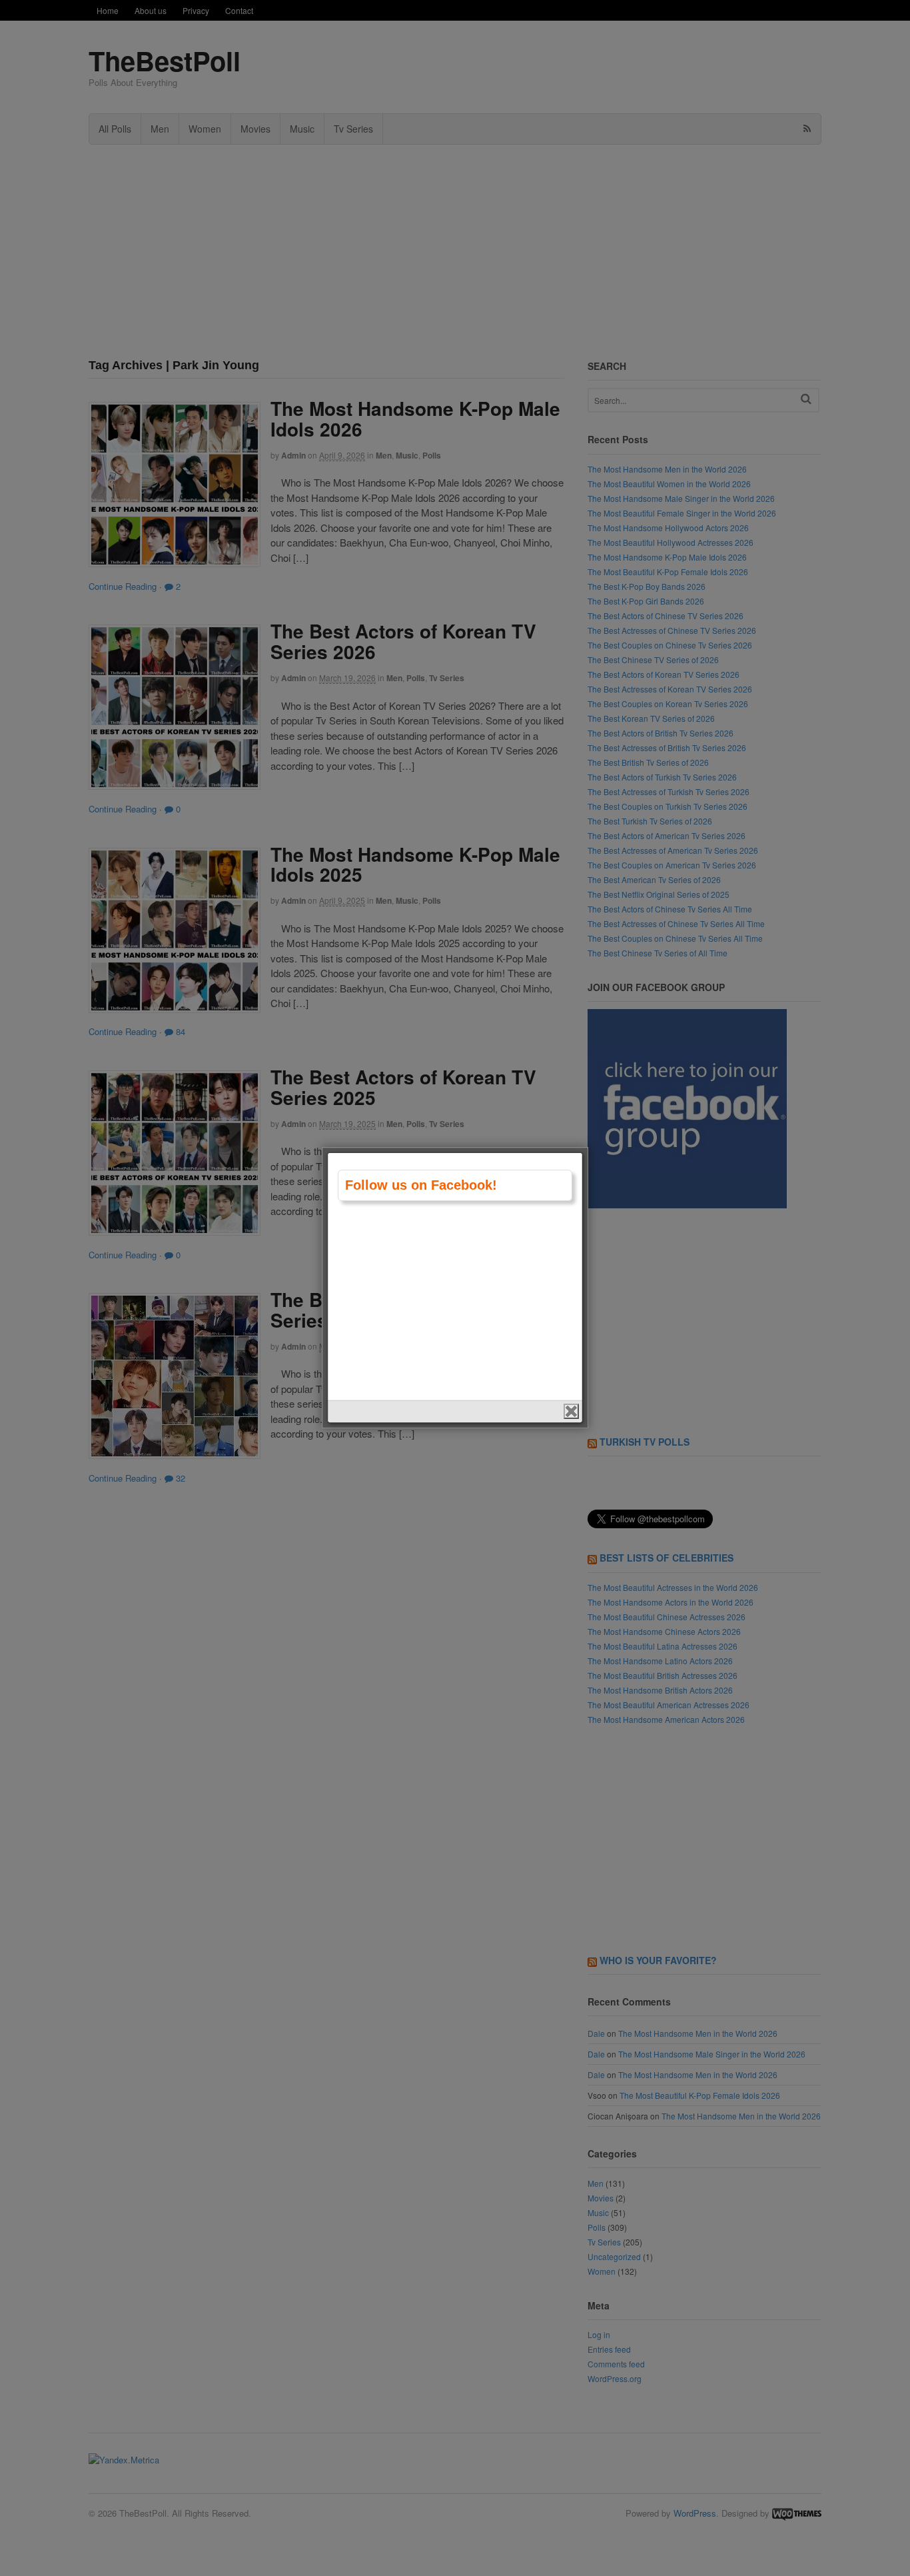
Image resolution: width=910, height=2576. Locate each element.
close (571, 1411)
